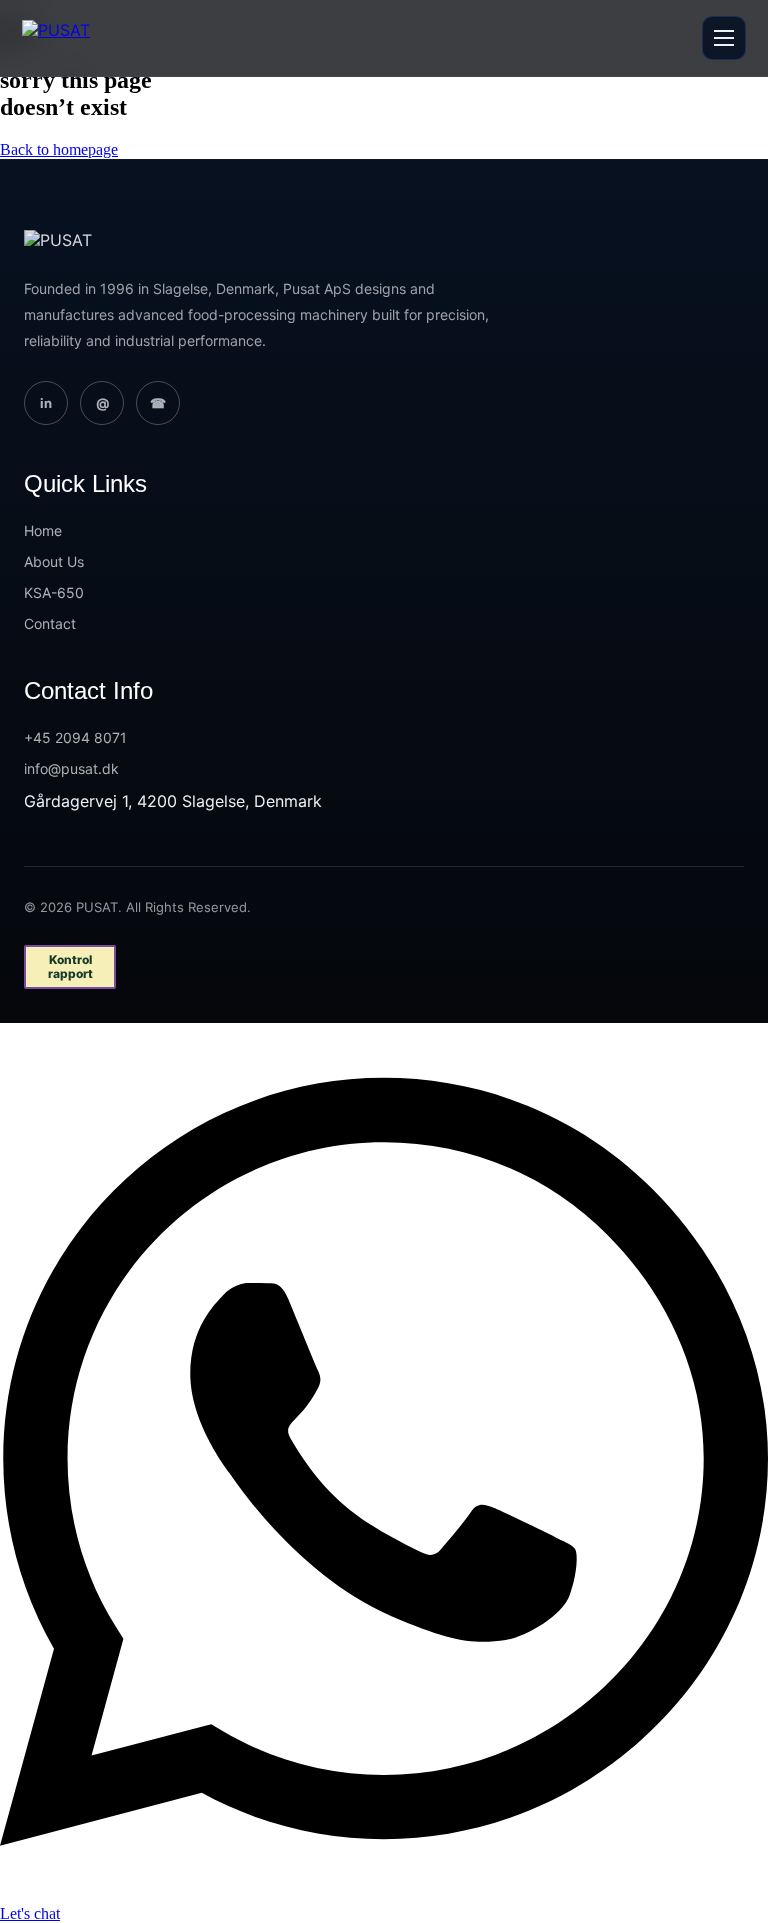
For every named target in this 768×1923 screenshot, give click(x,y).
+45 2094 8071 (75, 737)
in (46, 403)
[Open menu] (724, 38)
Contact (50, 623)
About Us (54, 561)
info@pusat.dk (71, 768)
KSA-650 (54, 592)
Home (43, 530)
